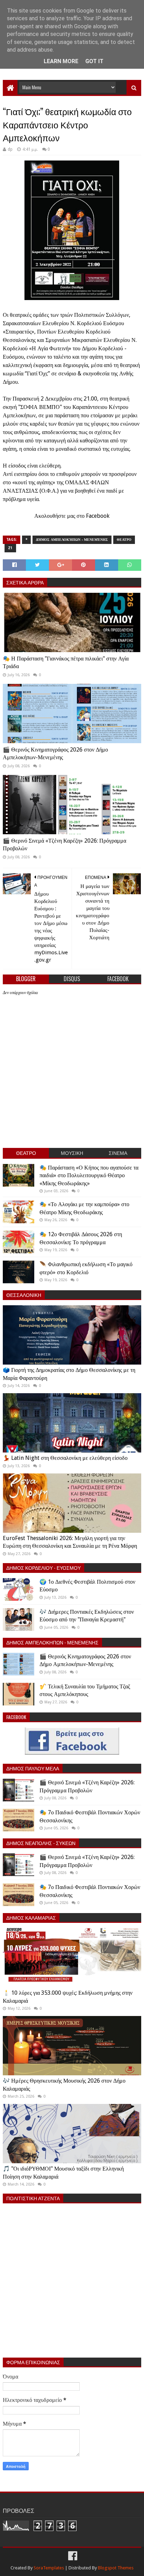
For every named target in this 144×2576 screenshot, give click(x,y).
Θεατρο (124, 540)
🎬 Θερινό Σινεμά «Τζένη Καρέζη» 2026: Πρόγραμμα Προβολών (64, 845)
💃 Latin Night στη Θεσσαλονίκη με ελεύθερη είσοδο (65, 1458)
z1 (10, 548)
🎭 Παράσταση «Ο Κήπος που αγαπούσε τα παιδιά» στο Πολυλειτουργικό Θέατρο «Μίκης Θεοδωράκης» (89, 1175)
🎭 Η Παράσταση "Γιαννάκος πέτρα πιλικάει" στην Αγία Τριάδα (66, 662)
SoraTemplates (49, 2568)
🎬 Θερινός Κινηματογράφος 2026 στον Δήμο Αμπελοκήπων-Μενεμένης (55, 753)
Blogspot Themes (116, 2568)
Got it (94, 61)
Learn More (61, 61)
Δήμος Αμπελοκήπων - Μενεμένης (72, 540)
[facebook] (72, 2556)
